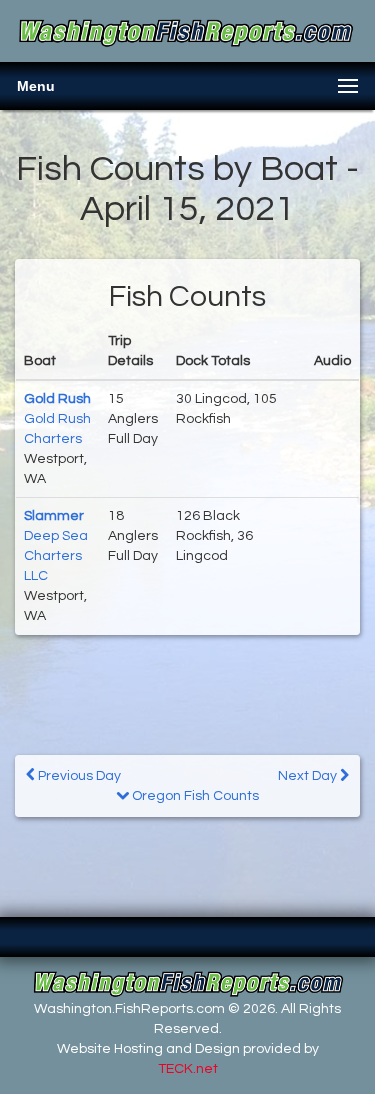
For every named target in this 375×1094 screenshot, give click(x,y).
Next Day (309, 776)
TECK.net (188, 1069)
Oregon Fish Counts (194, 796)
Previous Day (78, 776)
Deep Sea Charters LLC (56, 556)
